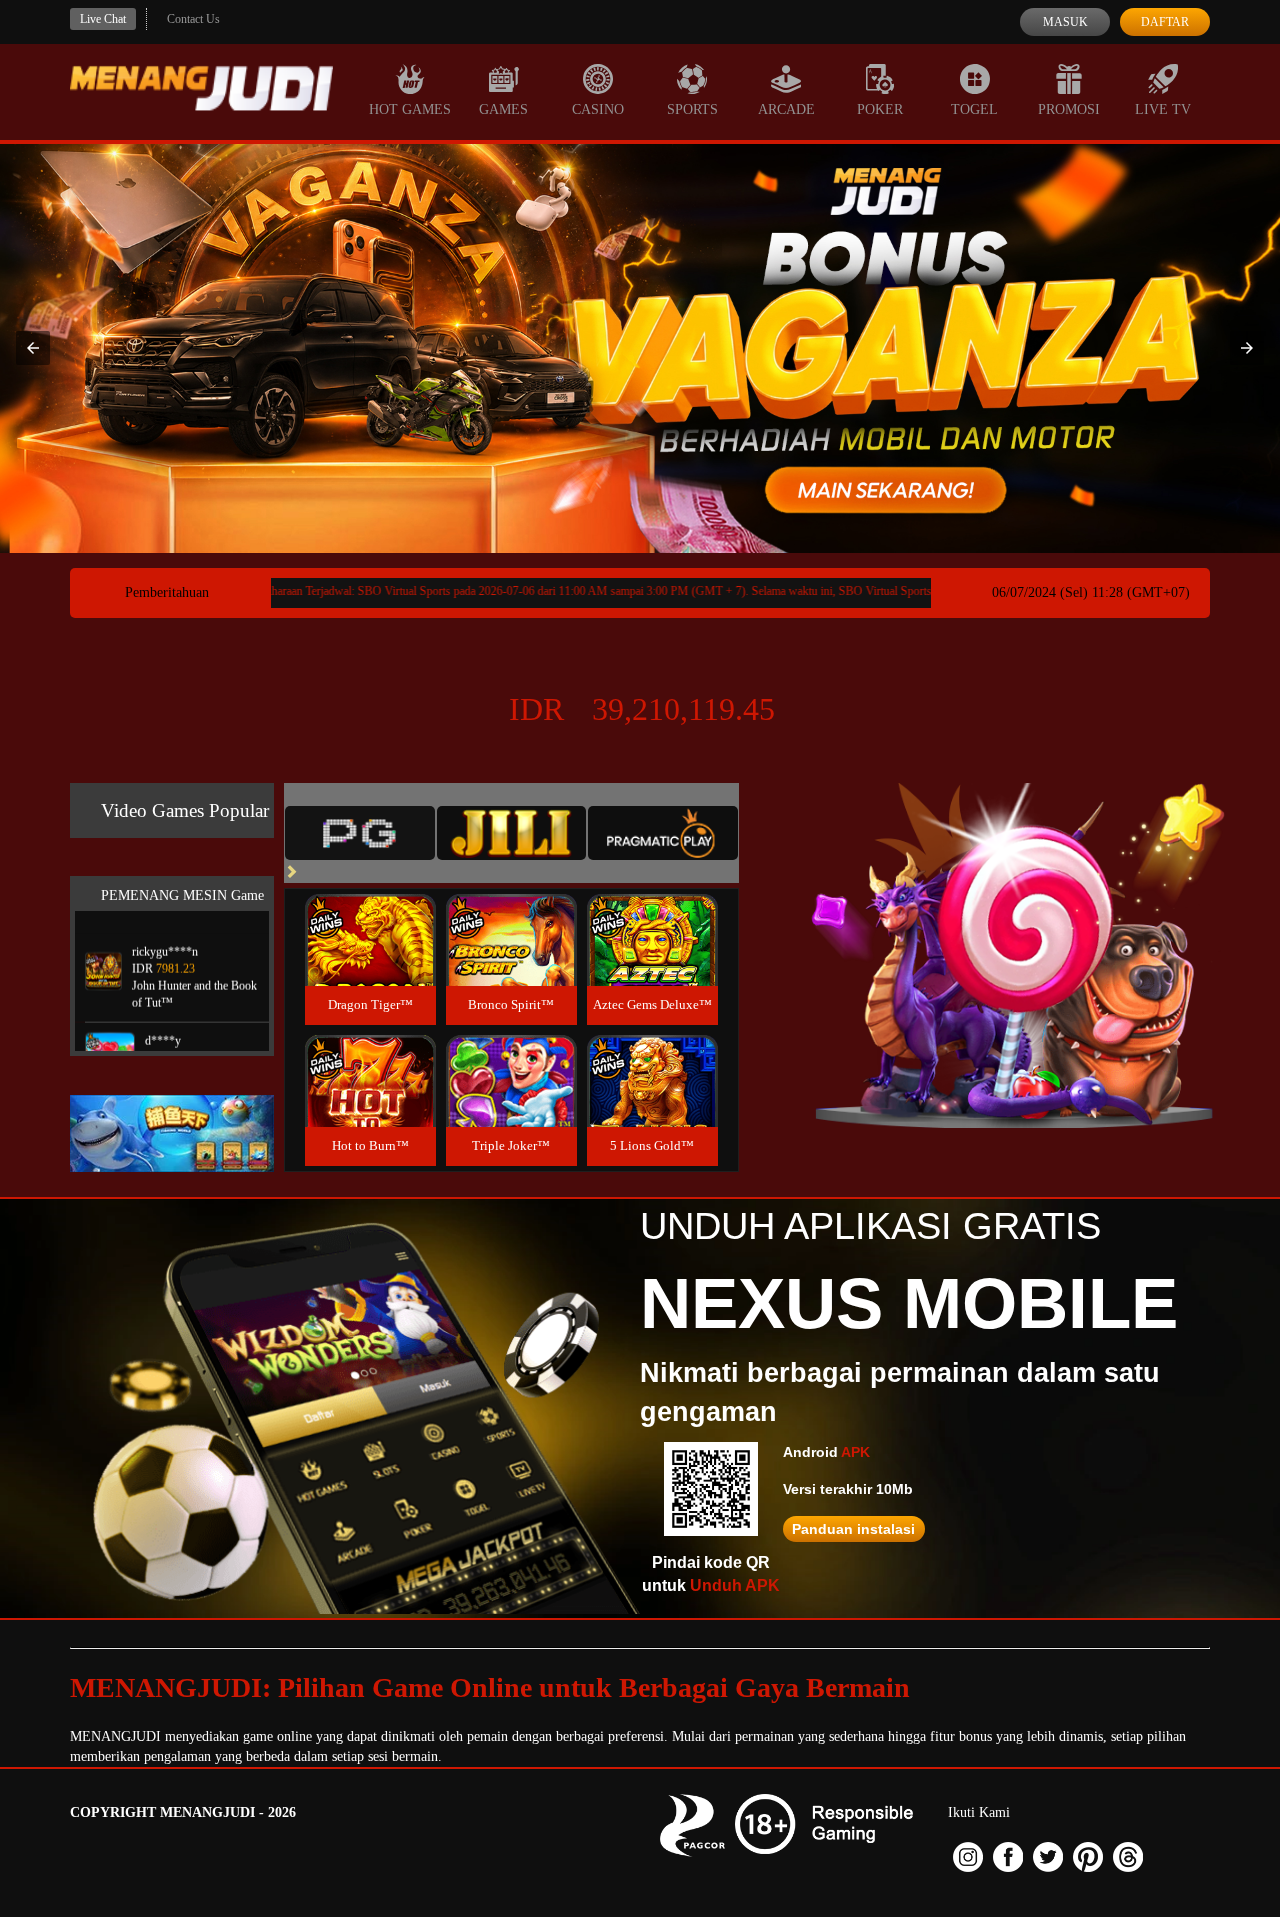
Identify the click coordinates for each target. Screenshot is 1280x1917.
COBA (370, 916)
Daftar (1165, 22)
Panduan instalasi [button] (853, 1529)
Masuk (1065, 22)
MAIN (370, 961)
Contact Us (193, 19)
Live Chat (103, 19)
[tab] (360, 833)
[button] (33, 348)
